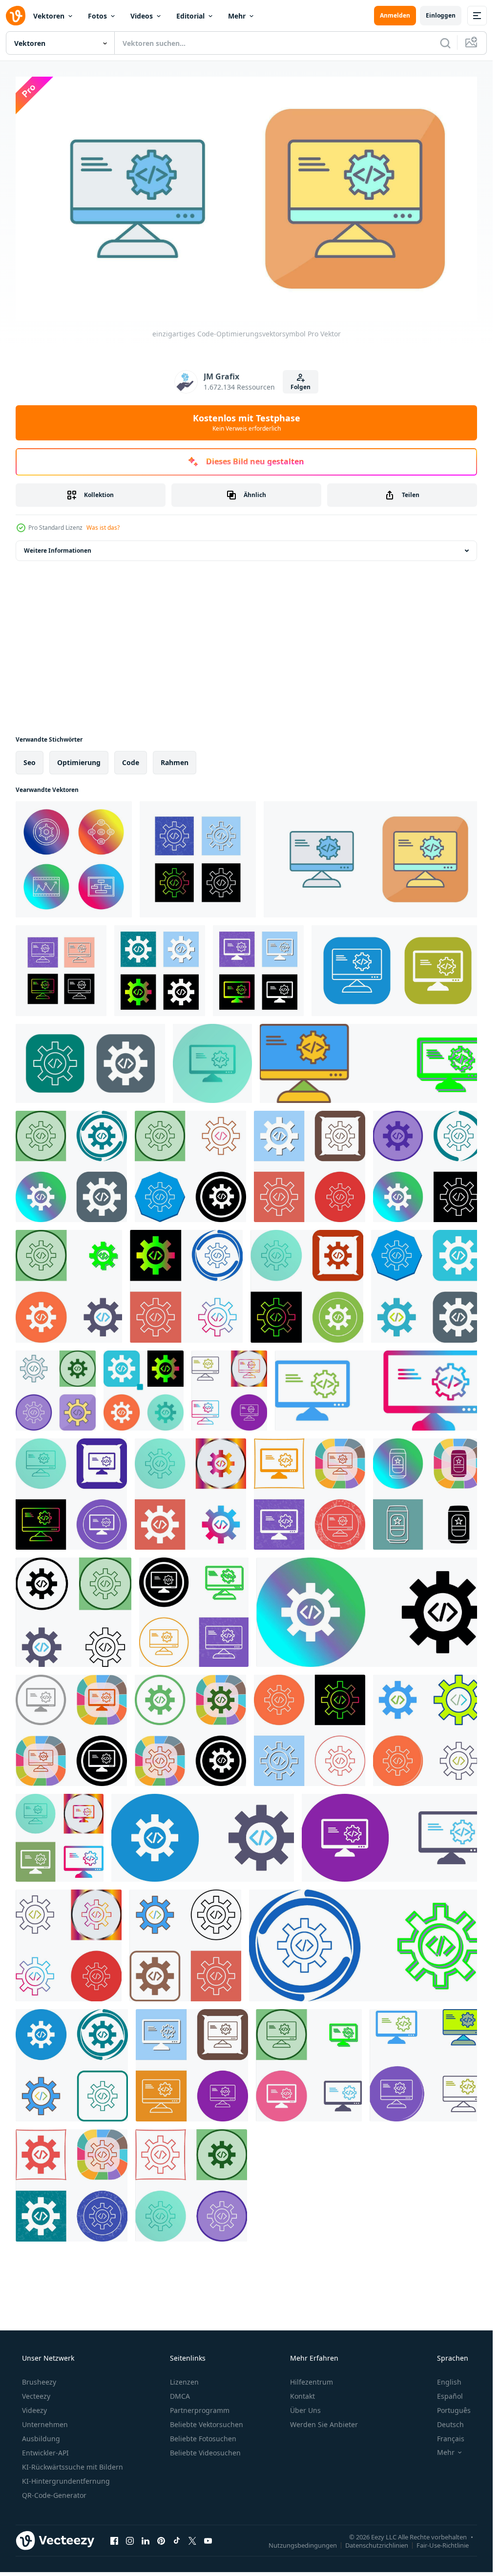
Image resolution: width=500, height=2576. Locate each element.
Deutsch (450, 2424)
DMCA (180, 2396)
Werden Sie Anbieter (324, 2424)
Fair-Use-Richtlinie (443, 2545)
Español (450, 2396)
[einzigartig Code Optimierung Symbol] (310, 1166)
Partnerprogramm (200, 2410)
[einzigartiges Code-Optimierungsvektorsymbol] (74, 859)
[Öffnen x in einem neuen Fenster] (192, 2541)
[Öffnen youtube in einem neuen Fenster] (208, 2541)
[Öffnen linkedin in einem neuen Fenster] (146, 2541)
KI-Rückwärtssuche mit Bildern (73, 2467)
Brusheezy (39, 2382)
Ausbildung (41, 2439)
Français (451, 2439)
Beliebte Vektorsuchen (207, 2424)
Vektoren (49, 16)
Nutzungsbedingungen (303, 2545)
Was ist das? (103, 528)
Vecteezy (36, 2396)
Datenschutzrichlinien (377, 2545)
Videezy (34, 2410)
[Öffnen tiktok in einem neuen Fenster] (177, 2541)
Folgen (301, 387)
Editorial (190, 16)
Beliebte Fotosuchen (203, 2439)
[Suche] (445, 43)
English (449, 2382)
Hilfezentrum (312, 2382)
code (131, 762)
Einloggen (441, 15)
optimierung (79, 762)
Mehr (237, 16)
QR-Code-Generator (54, 2495)
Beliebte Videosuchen (205, 2453)
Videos (142, 16)
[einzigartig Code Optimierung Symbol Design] (372, 1063)
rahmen (175, 762)
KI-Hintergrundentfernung (66, 2481)
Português (454, 2410)
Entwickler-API (45, 2453)
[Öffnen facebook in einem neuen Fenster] (114, 2541)
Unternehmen (45, 2424)
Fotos (97, 16)
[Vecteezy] (16, 16)
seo (30, 762)
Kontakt (302, 2396)
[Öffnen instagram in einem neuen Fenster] (130, 2541)
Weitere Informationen (58, 551)
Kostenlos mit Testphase (247, 422)
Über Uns (305, 2410)
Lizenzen (184, 2382)
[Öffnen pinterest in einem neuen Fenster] (161, 2541)
